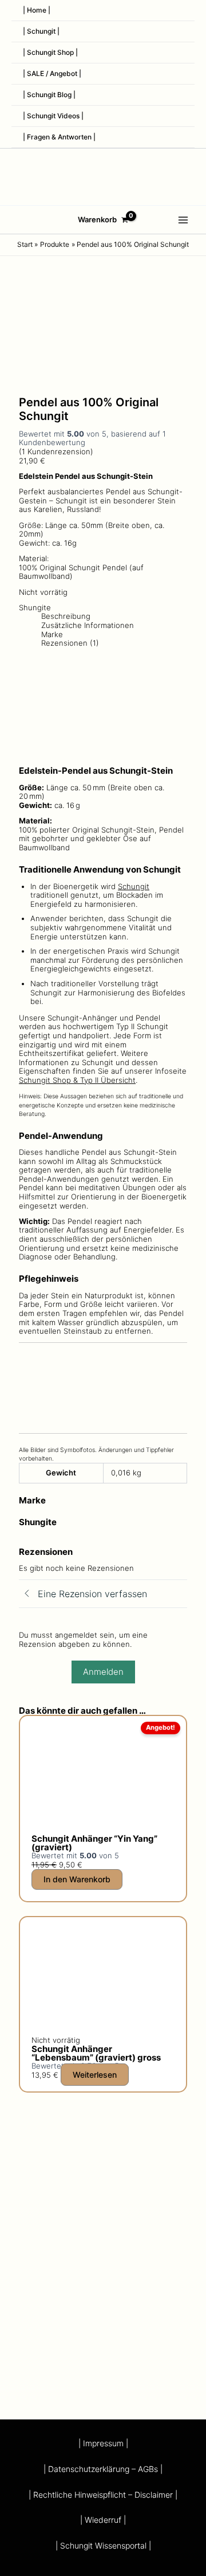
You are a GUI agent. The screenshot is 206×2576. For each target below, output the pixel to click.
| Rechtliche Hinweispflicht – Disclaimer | (103, 2495)
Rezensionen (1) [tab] (70, 643)
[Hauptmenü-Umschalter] (184, 220)
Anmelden (103, 1672)
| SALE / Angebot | (52, 73)
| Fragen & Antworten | (59, 137)
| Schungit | (41, 31)
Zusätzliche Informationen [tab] (88, 625)
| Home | (37, 10)
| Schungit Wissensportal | (103, 2545)
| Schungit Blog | (49, 95)
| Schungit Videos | (53, 116)
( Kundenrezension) (56, 451)
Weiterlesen (95, 2075)
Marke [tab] (52, 635)
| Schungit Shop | (50, 52)
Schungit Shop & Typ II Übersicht (77, 1080)
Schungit (134, 886)
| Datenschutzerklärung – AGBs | (103, 2469)
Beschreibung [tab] (66, 616)
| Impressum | (103, 2443)
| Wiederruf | (103, 2520)
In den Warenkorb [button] (77, 1879)
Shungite (35, 607)
